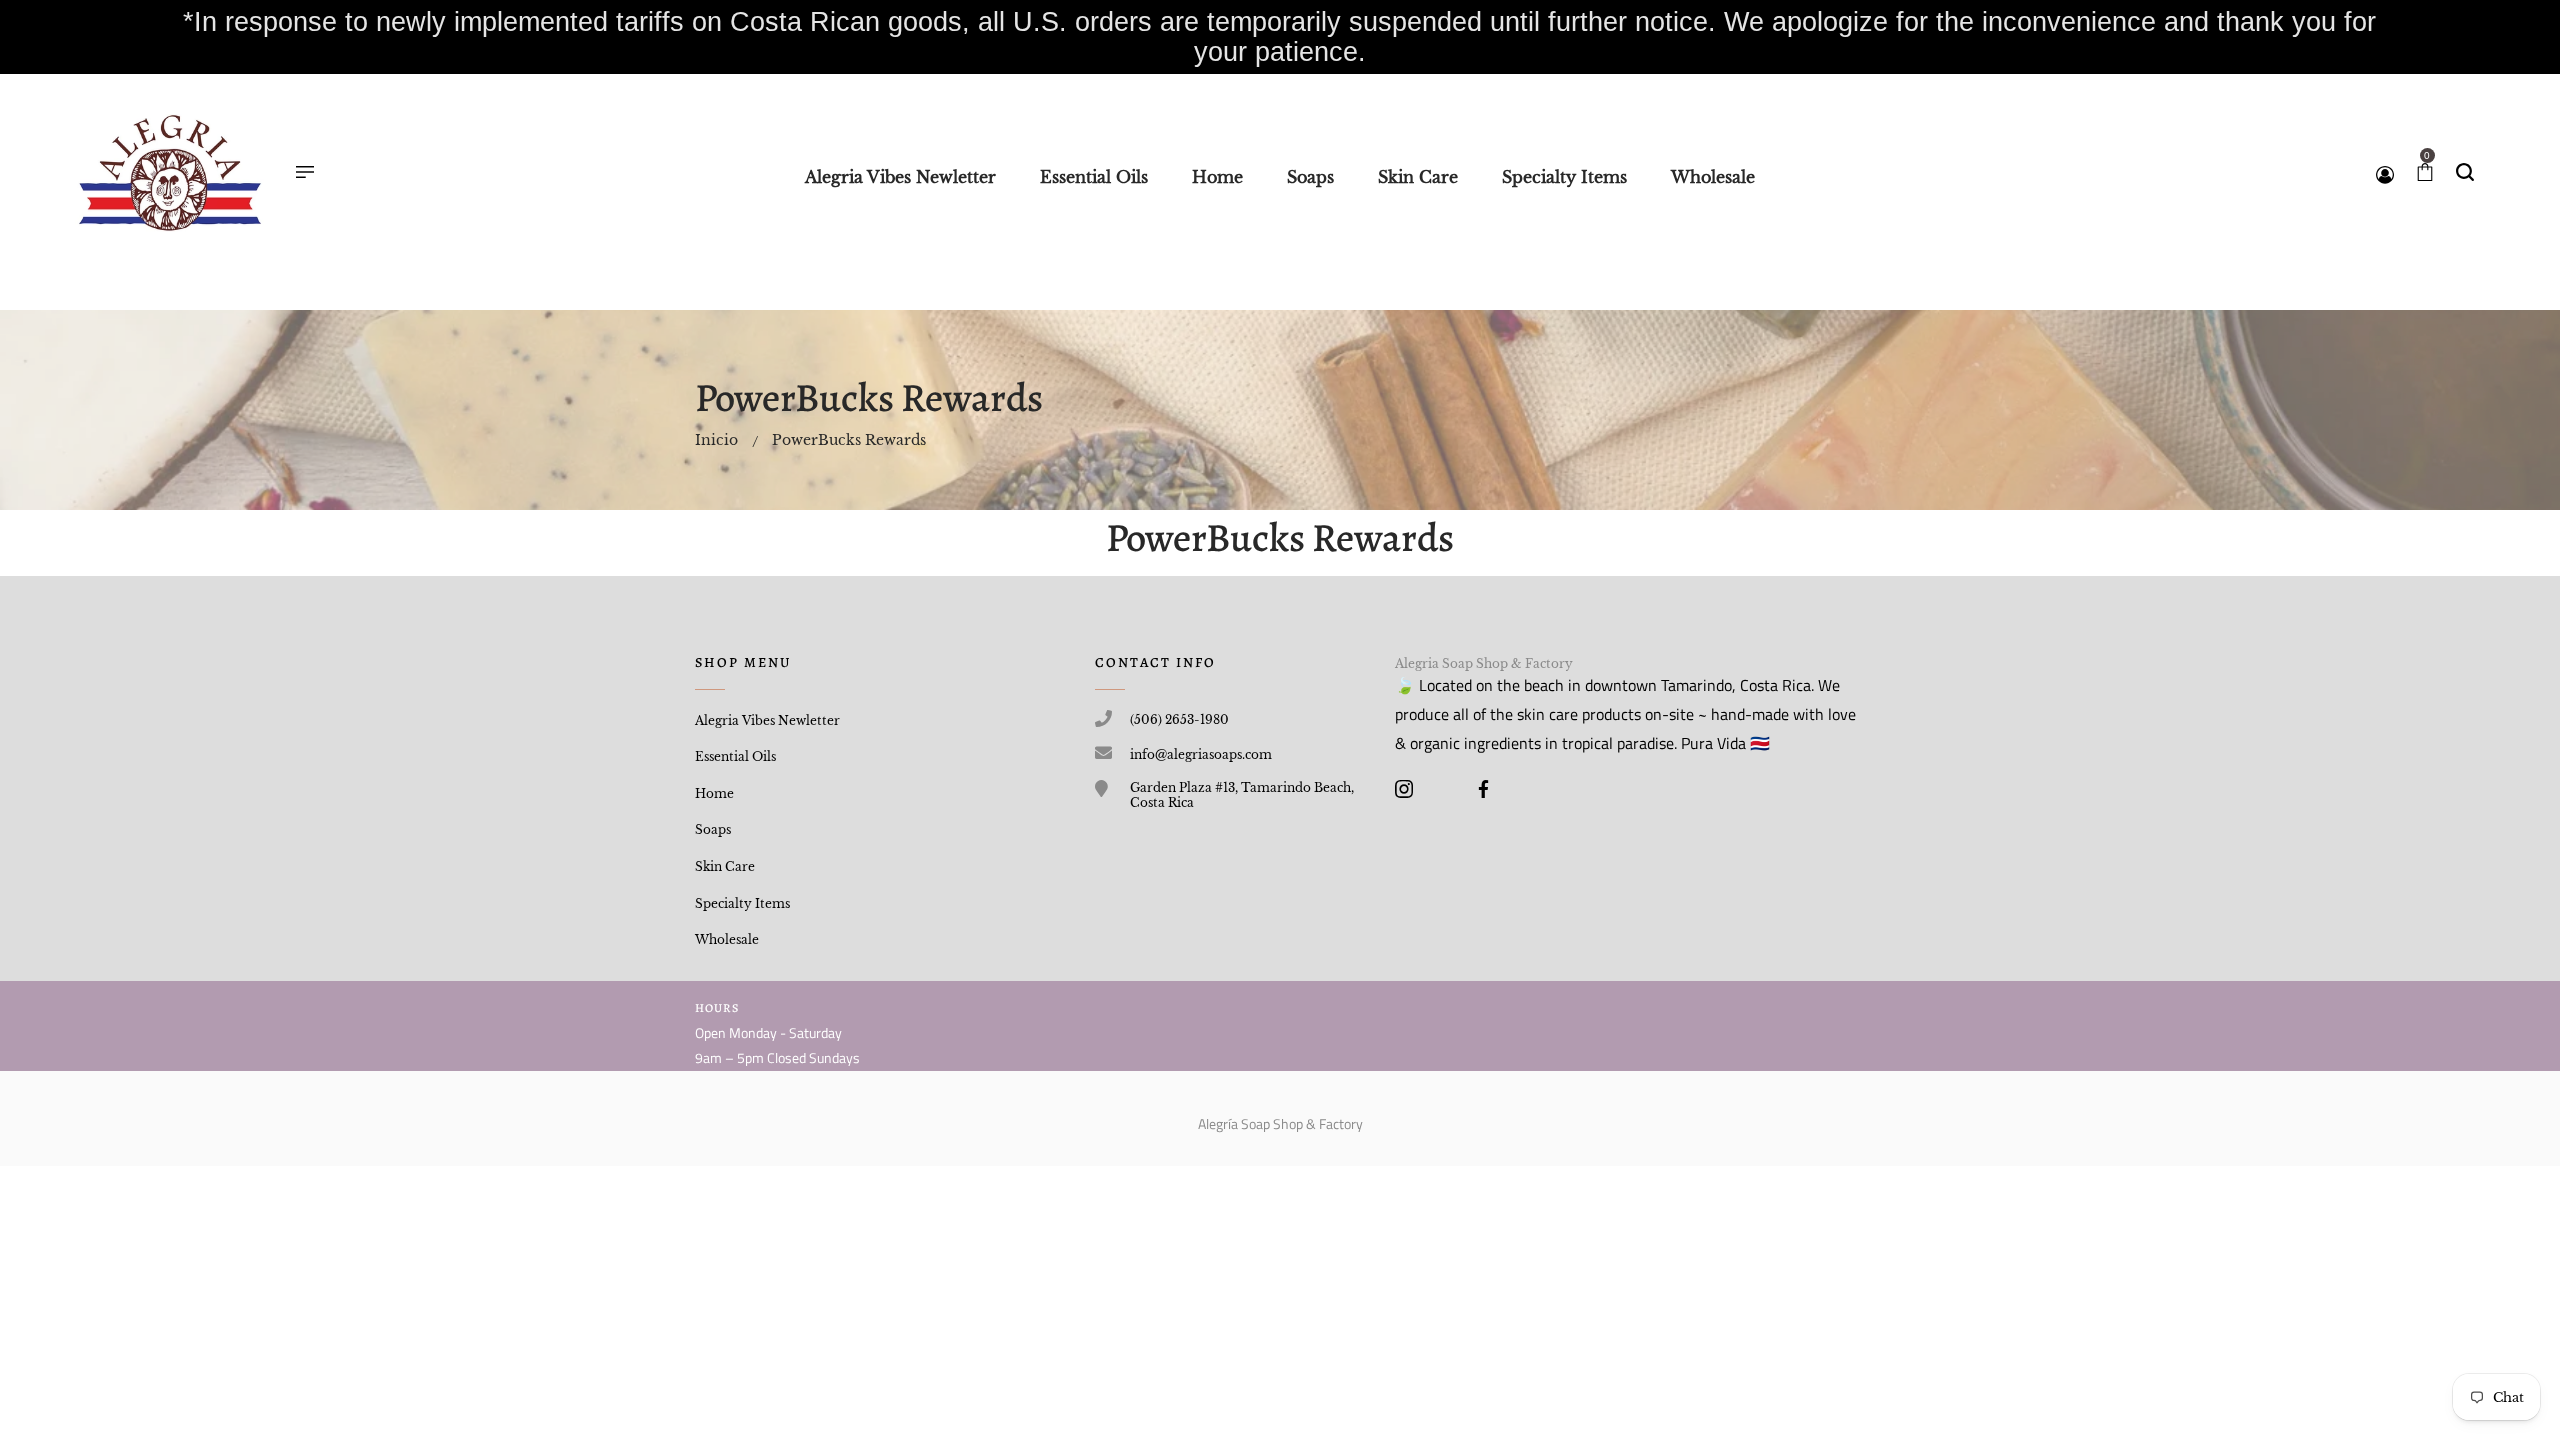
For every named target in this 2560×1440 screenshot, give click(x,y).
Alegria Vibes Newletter (767, 720)
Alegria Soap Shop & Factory (1484, 663)
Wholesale (727, 939)
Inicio (716, 440)
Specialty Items (742, 903)
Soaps (713, 829)
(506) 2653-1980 (1179, 719)
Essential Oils (735, 756)
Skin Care (725, 866)
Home (714, 793)
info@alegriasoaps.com (1201, 754)
